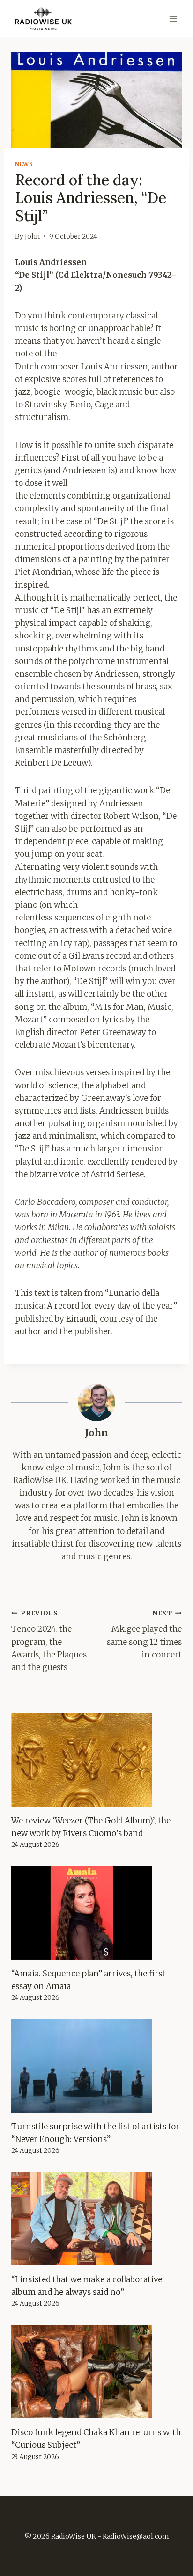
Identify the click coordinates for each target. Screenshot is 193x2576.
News (24, 164)
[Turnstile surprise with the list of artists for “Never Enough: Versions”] (96, 2066)
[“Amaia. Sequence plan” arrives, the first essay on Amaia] (96, 1913)
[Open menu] (173, 18)
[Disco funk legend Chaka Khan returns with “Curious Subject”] (96, 2372)
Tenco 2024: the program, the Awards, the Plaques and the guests (49, 1641)
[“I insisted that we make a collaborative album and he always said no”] (96, 2219)
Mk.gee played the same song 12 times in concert (144, 1635)
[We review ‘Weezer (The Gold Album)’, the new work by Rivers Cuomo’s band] (96, 1760)
